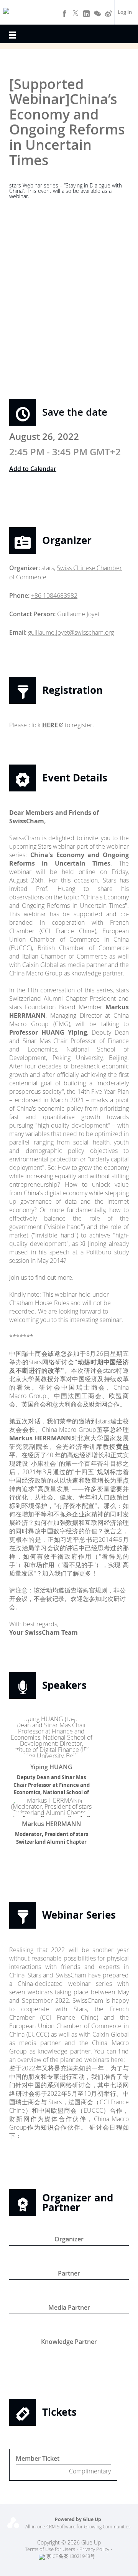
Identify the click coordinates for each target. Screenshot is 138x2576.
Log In (125, 12)
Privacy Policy (94, 2549)
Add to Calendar (33, 469)
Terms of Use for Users (50, 2549)
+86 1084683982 (54, 595)
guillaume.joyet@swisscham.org (71, 632)
